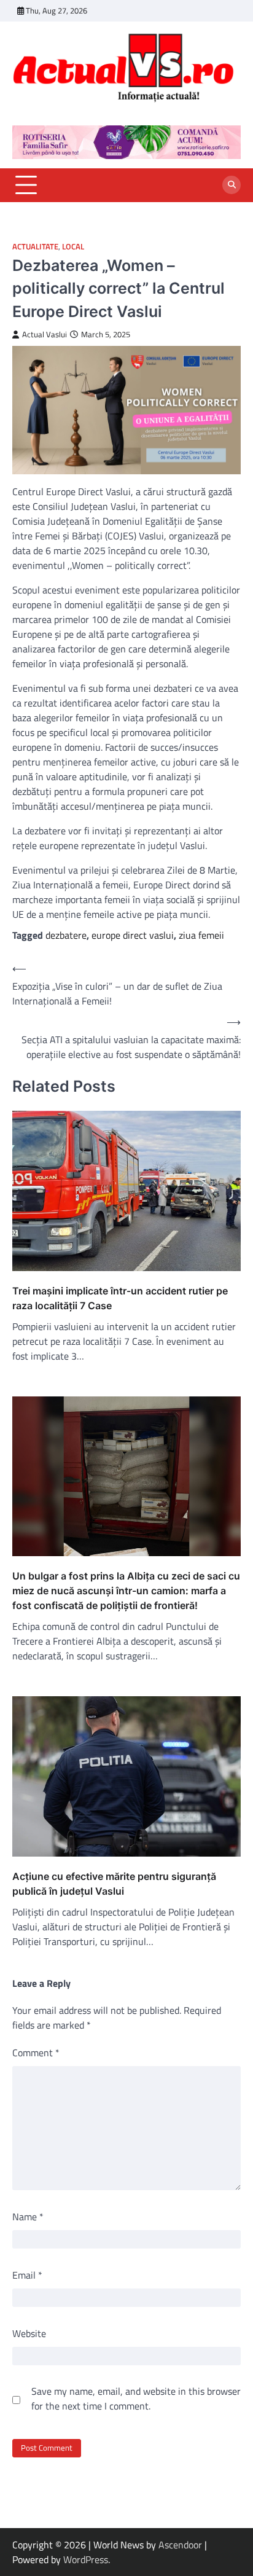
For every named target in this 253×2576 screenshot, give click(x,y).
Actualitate (35, 247)
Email (27, 2275)
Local (73, 247)
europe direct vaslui (133, 935)
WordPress (86, 2559)
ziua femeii (201, 935)
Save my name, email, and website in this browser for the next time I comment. (136, 2398)
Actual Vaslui (45, 335)
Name (28, 2217)
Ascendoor (180, 2545)
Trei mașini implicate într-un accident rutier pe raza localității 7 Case (120, 1298)
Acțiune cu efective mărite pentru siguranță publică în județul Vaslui (114, 1884)
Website (29, 2333)
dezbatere (66, 935)
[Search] (232, 185)
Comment (36, 2053)
